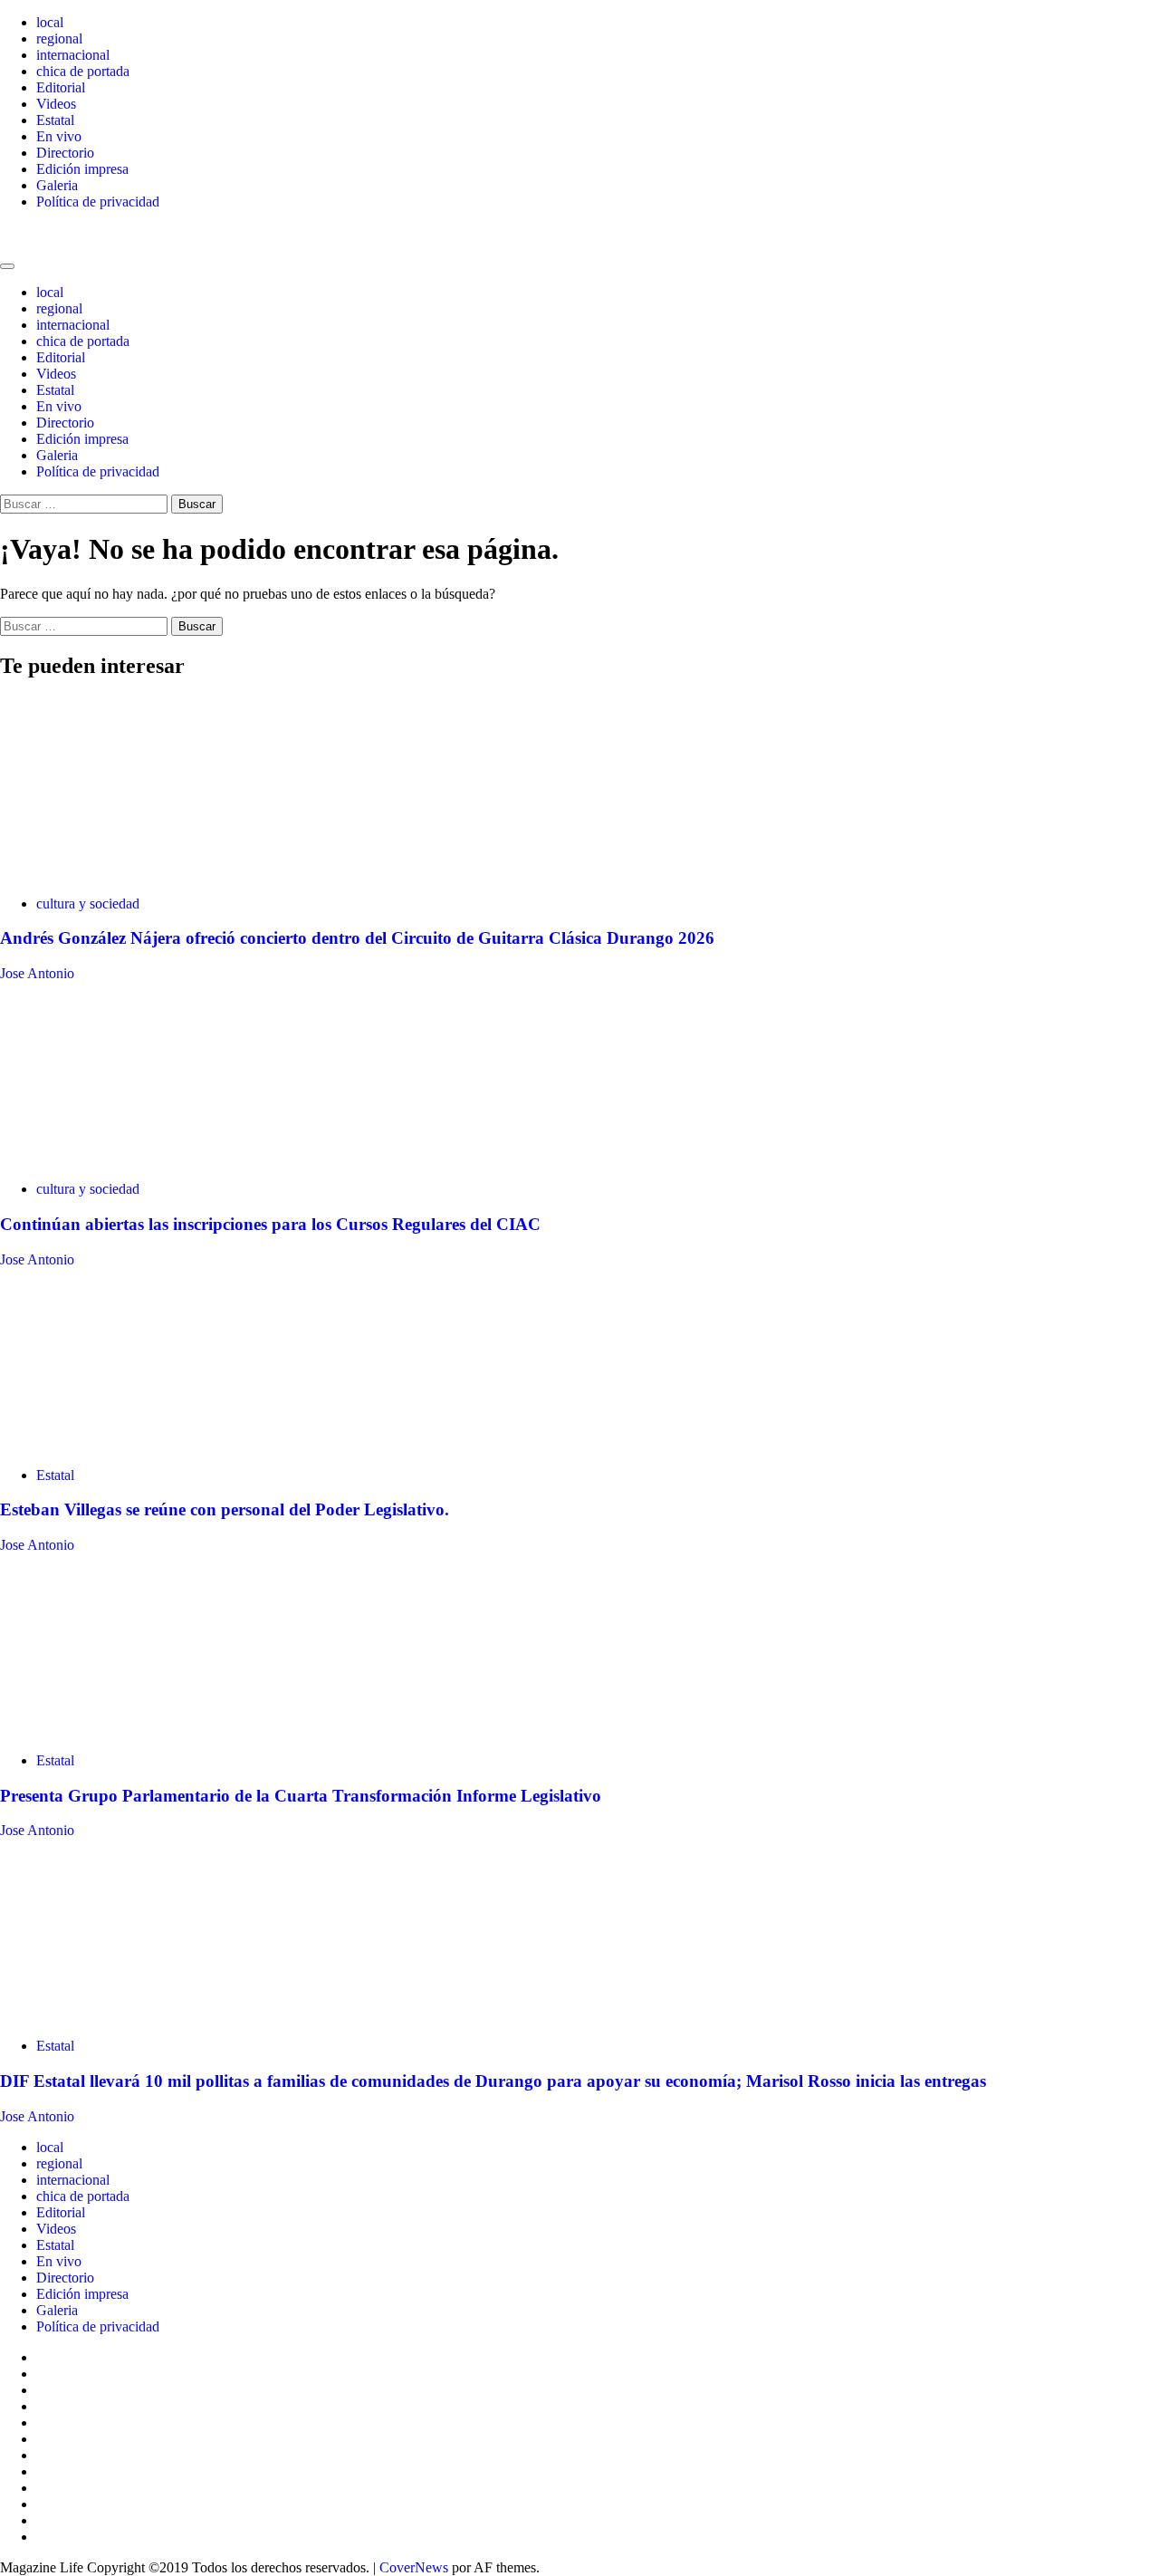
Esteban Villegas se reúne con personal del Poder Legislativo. (225, 1509)
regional (59, 38)
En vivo (59, 136)
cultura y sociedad (88, 904)
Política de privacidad (98, 202)
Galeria (57, 185)
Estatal (55, 120)
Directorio (65, 153)
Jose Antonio (37, 973)
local (50, 22)
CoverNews (414, 2567)
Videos (56, 104)
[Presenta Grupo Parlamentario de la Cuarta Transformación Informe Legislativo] (136, 1730)
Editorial (61, 87)
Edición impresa (82, 169)
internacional (73, 55)
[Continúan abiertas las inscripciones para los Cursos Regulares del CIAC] (136, 1158)
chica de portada (83, 71)
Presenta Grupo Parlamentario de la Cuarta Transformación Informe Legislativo (301, 1796)
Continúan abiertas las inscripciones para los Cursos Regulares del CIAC (270, 1224)
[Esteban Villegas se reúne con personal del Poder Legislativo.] (136, 1444)
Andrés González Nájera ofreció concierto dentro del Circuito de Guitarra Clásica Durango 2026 (357, 938)
